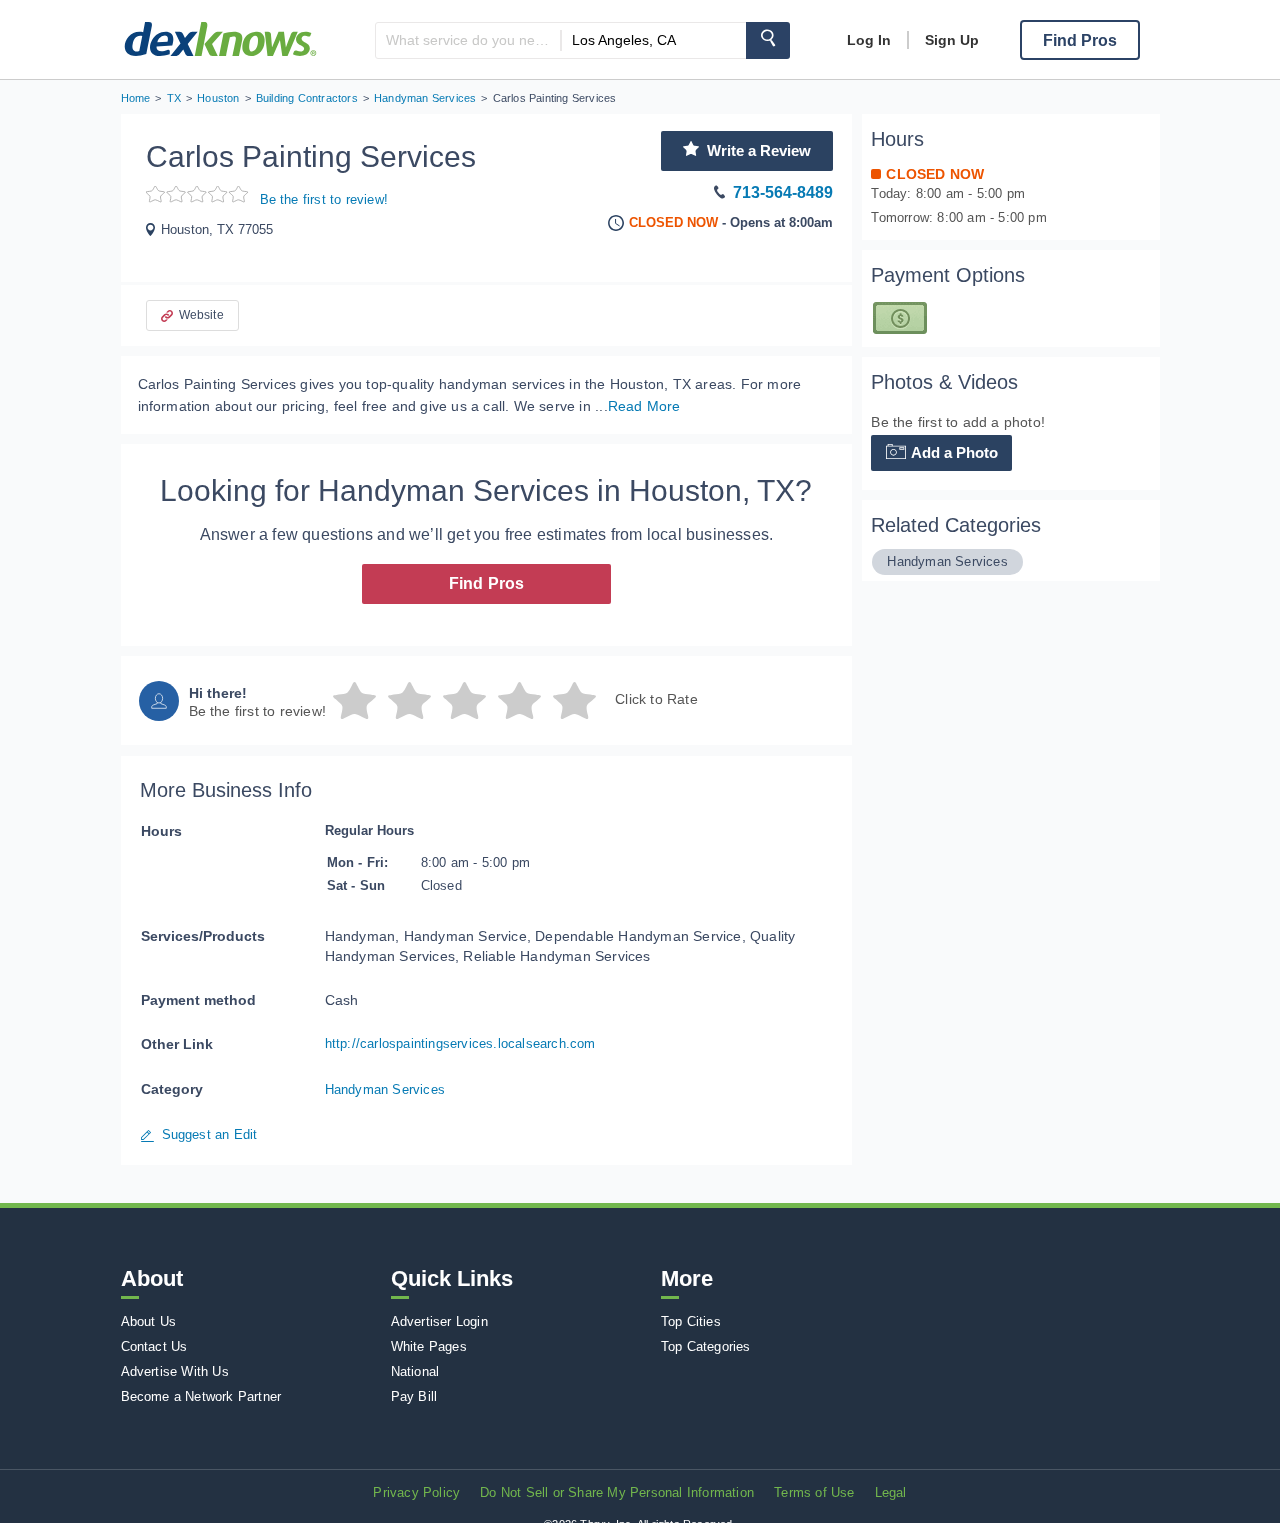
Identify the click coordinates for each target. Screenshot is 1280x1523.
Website (201, 315)
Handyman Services (385, 1089)
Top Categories (706, 1346)
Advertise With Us (175, 1371)
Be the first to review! (324, 199)
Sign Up (952, 40)
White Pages (429, 1346)
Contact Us (154, 1346)
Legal (891, 1492)
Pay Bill (414, 1396)
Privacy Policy (416, 1492)
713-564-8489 (783, 192)
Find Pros (487, 583)
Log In (869, 40)
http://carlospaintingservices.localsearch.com (460, 1043)
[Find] (768, 40)
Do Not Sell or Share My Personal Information (617, 1492)
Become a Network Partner (201, 1396)
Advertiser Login (439, 1321)
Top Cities (691, 1321)
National (415, 1371)
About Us (149, 1321)
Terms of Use (814, 1492)
